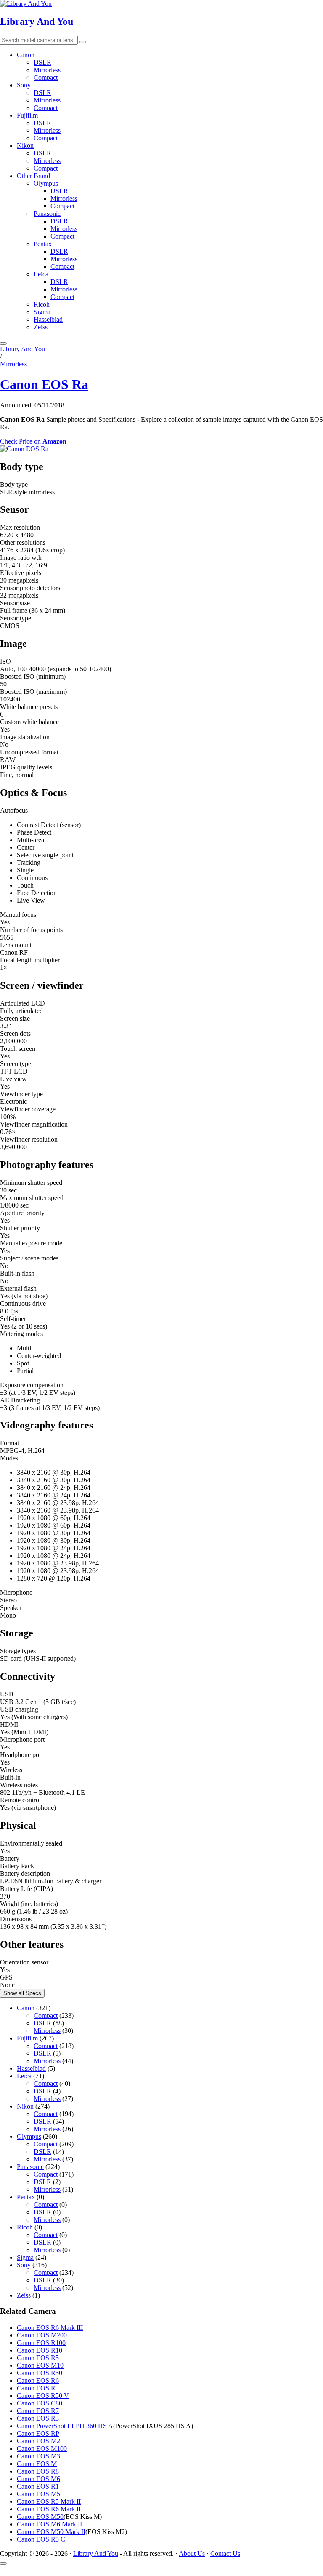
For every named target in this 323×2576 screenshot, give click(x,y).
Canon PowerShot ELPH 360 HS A (65, 2426)
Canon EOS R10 (40, 2350)
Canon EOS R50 (40, 2373)
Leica (41, 274)
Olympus (46, 183)
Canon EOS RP (38, 2433)
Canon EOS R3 (38, 2418)
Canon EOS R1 (38, 2486)
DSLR (42, 62)
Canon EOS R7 (38, 2411)
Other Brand (33, 176)
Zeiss (41, 327)
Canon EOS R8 (38, 2471)
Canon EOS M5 (38, 2494)
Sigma (42, 312)
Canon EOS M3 (38, 2456)
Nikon (25, 146)
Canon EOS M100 (42, 2449)
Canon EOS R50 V (43, 2396)
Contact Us (225, 2554)
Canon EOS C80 (40, 2403)
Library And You (37, 21)
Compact (46, 77)
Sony (24, 85)
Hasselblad (48, 319)
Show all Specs (22, 1993)
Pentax (43, 244)
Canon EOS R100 (41, 2343)
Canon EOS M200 (42, 2335)
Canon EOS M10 (40, 2365)
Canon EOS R (36, 2388)
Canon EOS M (37, 2464)
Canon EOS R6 (38, 2380)
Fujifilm (27, 115)
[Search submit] (83, 42)
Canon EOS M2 (38, 2441)
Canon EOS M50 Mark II (51, 2532)
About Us (192, 2554)
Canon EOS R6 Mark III (50, 2328)
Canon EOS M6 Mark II (49, 2524)
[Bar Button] (3, 344)
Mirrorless (47, 70)
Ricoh (42, 304)
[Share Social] (3, 2563)
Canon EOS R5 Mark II (49, 2501)
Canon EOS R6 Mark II (49, 2509)
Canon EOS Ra (44, 384)
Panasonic (47, 214)
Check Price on (33, 441)
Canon (26, 55)
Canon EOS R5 (38, 2358)
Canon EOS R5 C (41, 2539)
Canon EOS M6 (38, 2479)
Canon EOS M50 (40, 2517)
